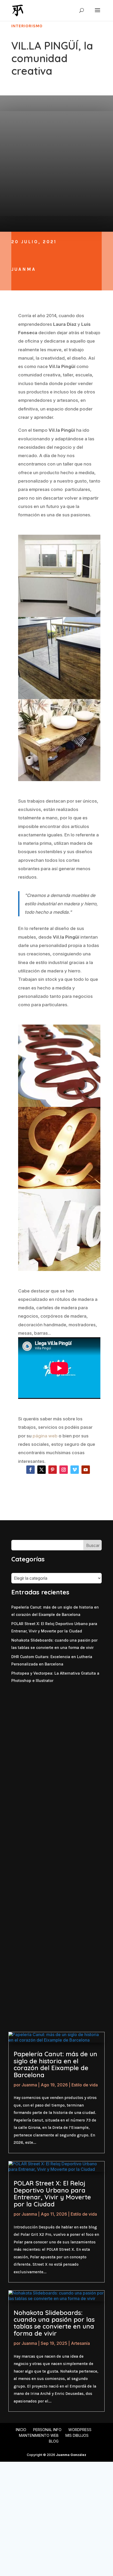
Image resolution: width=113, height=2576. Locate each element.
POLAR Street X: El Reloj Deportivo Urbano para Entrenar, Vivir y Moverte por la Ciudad (52, 2193)
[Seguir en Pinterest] (53, 1470)
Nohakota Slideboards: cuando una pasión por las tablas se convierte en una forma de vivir (54, 2323)
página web (45, 1436)
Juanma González (71, 2455)
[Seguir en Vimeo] (75, 1470)
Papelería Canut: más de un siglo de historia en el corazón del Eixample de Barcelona (55, 2064)
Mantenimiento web (39, 2435)
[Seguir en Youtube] (86, 1470)
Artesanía (80, 2343)
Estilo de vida (85, 2085)
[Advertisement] (56, 1742)
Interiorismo (27, 26)
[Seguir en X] (42, 1470)
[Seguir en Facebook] (30, 1470)
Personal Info (47, 2430)
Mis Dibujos (77, 2435)
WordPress (80, 2430)
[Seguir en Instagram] (64, 1470)
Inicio (21, 2430)
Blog (54, 2441)
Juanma (24, 269)
